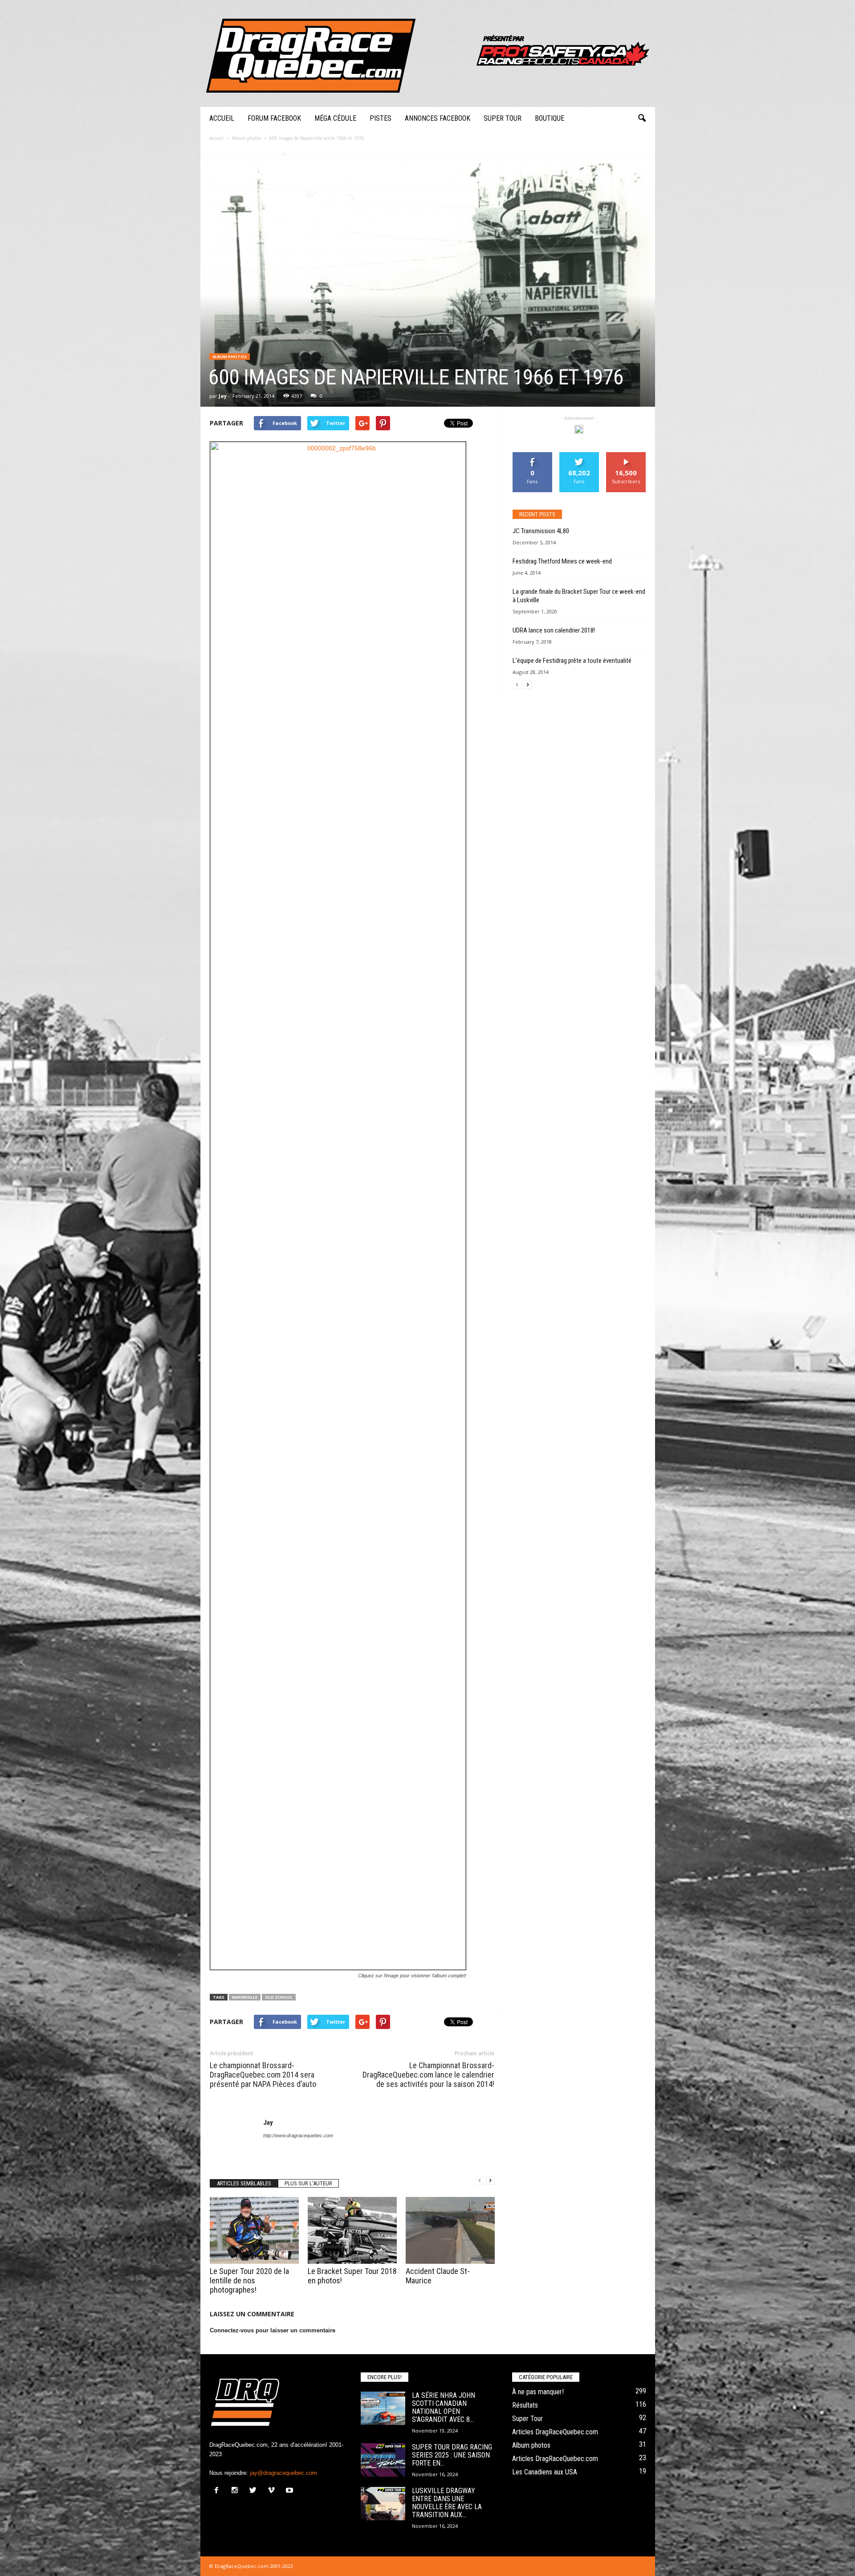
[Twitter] (255, 2491)
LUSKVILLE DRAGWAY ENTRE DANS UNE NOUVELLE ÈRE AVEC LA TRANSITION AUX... (447, 2503)
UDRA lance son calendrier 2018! (554, 630)
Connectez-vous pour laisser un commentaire (273, 2330)
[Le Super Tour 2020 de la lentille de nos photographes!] (254, 2230)
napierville (245, 1997)
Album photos (230, 357)
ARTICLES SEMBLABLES (244, 2183)
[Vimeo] (273, 2491)
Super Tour (503, 118)
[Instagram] (237, 2491)
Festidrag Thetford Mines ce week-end (562, 561)
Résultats (525, 2405)
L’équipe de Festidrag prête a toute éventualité (572, 661)
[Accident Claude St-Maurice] (450, 2230)
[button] (642, 118)
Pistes (381, 118)
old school (279, 1997)
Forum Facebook (274, 118)
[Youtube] (291, 2491)
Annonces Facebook (438, 118)
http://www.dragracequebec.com (298, 2135)
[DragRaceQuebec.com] (428, 53)
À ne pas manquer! (538, 2392)
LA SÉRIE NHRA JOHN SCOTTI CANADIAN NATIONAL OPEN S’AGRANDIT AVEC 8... (444, 2407)
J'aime (533, 455)
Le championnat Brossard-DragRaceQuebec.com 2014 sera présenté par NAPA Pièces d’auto (263, 2075)
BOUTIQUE (550, 118)
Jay (223, 396)
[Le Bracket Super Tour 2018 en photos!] (352, 2230)
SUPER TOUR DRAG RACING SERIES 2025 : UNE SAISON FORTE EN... (452, 2455)
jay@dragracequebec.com (283, 2473)
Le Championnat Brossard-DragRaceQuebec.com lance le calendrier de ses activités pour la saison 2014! (428, 2075)
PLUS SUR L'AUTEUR (308, 2183)
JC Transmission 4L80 (541, 531)
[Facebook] (218, 2491)
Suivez (579, 455)
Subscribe (626, 455)
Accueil (222, 118)
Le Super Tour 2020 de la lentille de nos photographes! (249, 2280)
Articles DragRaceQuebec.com (555, 2432)
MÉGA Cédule (335, 118)
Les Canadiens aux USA (545, 2472)
